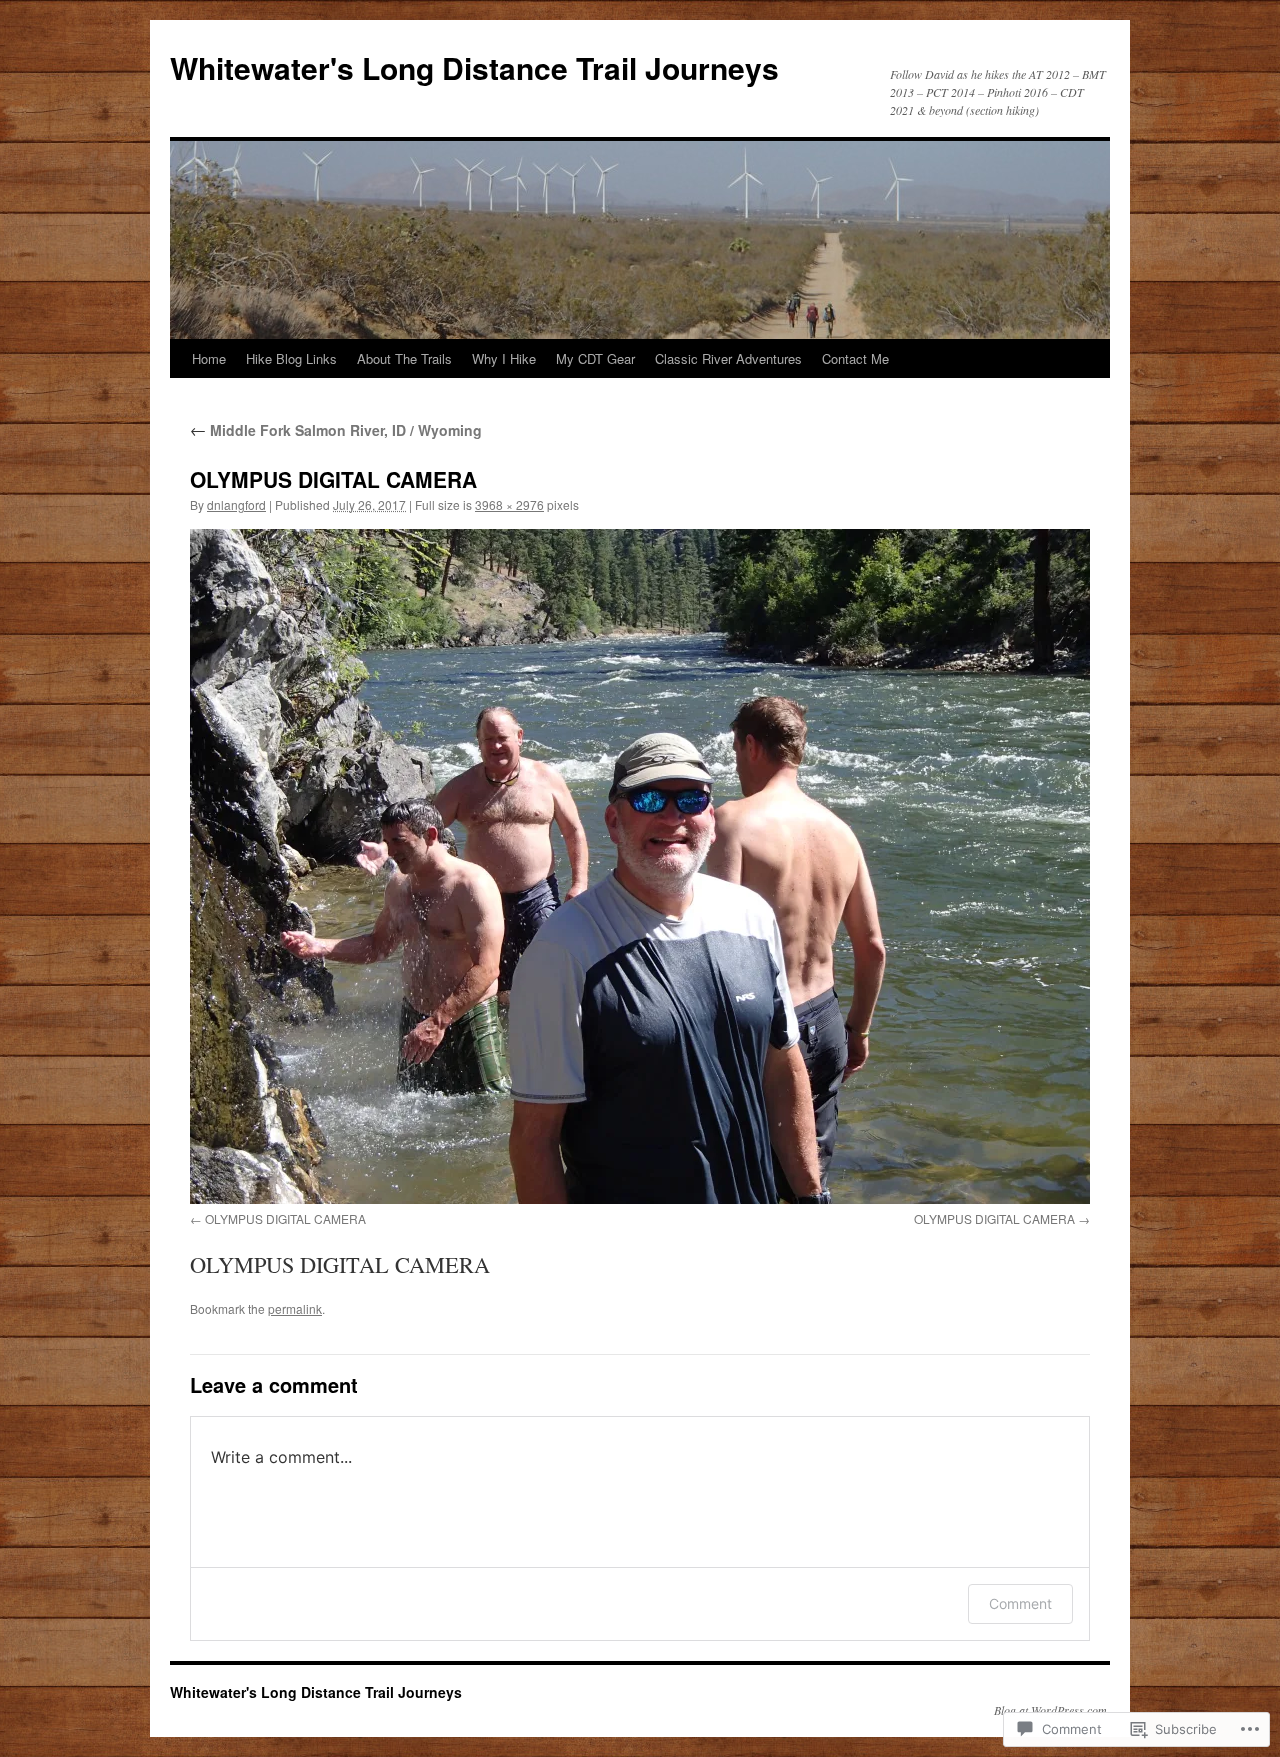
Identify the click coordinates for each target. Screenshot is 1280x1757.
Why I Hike (504, 358)
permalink (295, 1308)
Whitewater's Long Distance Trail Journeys (474, 67)
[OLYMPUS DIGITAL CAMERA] (640, 866)
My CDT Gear (595, 358)
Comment (1020, 1603)
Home (209, 358)
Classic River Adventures (728, 358)
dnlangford (236, 504)
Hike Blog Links (291, 358)
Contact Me (855, 358)
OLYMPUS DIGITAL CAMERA (285, 1218)
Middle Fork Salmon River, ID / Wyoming (336, 430)
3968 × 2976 (509, 504)
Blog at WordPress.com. (1052, 1710)
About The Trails (404, 358)
